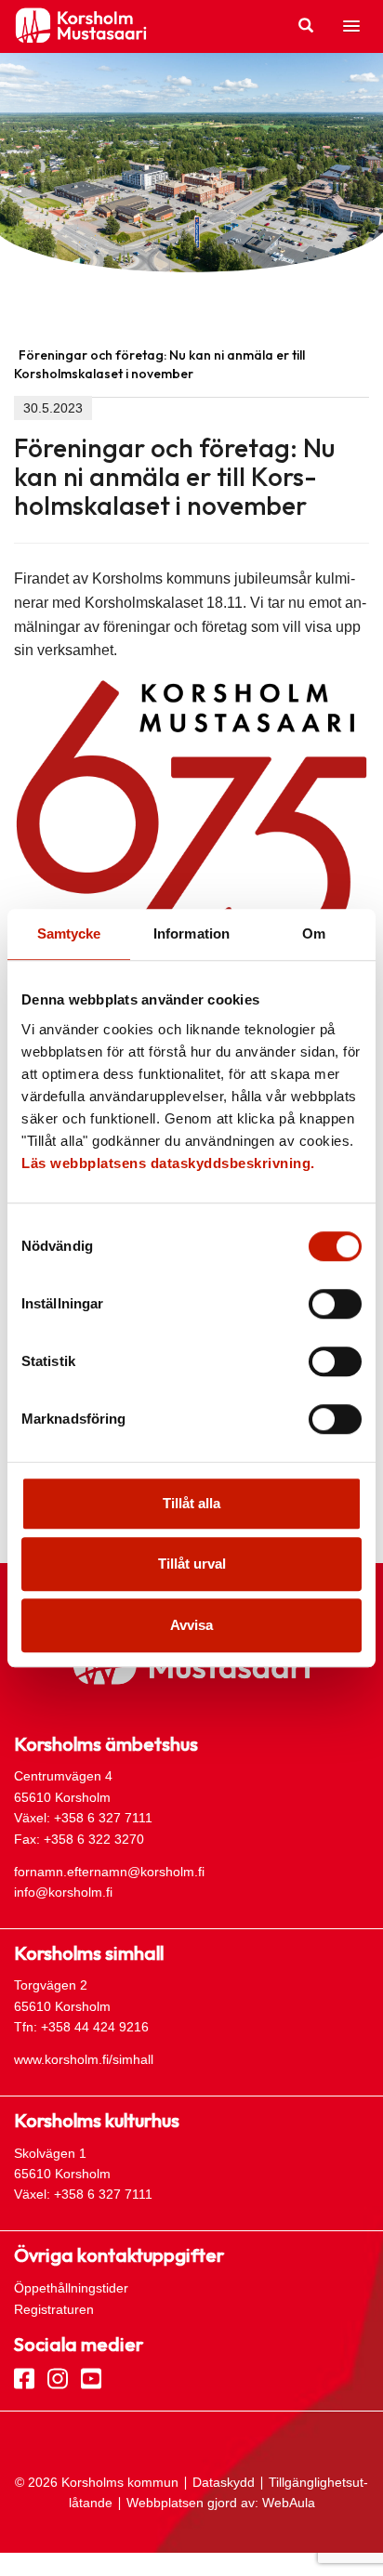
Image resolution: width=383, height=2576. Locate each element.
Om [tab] (314, 933)
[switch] (335, 1304)
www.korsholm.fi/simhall (84, 2059)
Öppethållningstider (71, 2288)
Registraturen (54, 2309)
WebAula (289, 2503)
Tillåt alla (191, 1503)
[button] (351, 27)
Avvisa (191, 1625)
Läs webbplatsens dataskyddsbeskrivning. (168, 1163)
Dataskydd (224, 2482)
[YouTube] (91, 2377)
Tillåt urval (192, 1564)
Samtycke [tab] (69, 933)
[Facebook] (24, 2377)
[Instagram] (58, 2377)
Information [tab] (191, 933)
